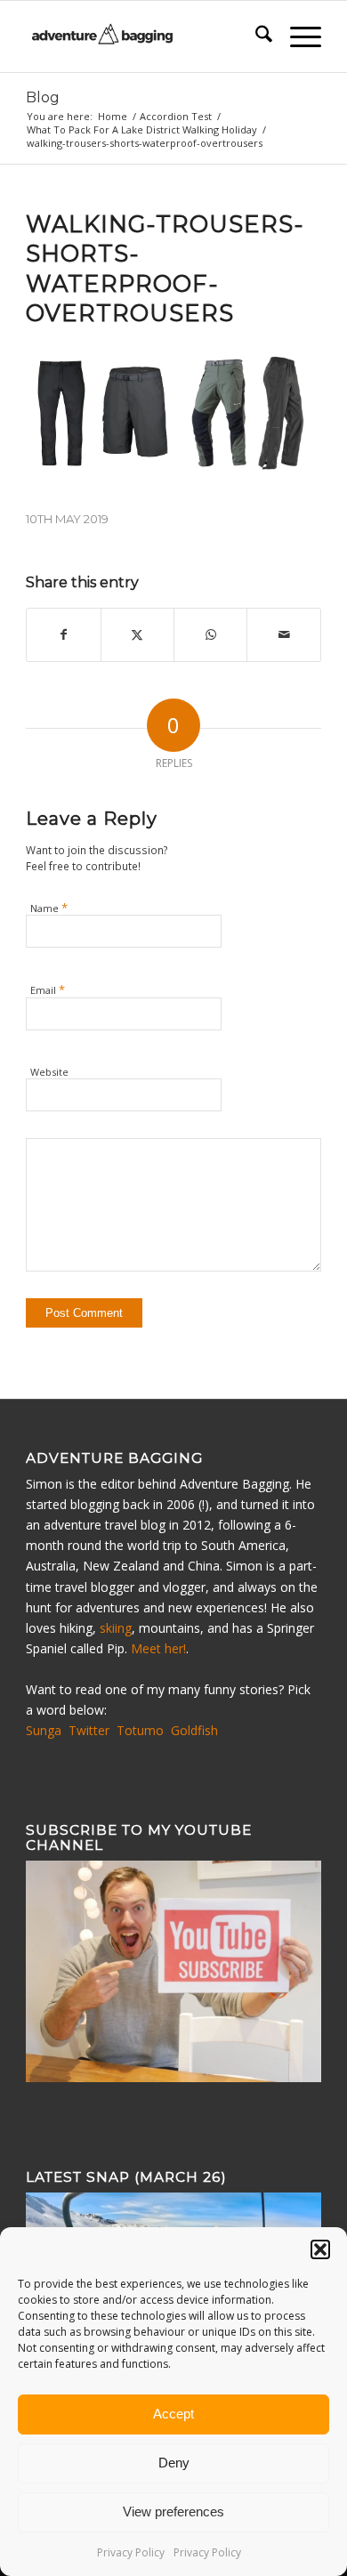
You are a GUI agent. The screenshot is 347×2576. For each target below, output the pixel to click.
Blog (43, 97)
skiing (116, 1628)
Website (49, 1072)
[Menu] (297, 36)
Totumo (140, 1730)
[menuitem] (255, 36)
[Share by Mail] (283, 634)
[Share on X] (137, 634)
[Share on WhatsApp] (210, 634)
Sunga (44, 1730)
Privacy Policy (131, 2552)
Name (49, 908)
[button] (320, 2249)
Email (48, 989)
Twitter (89, 1730)
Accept (173, 2414)
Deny (174, 2463)
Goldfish (194, 1730)
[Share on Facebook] (63, 634)
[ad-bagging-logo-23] (144, 36)
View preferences (173, 2511)
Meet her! (158, 1648)
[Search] (255, 36)
